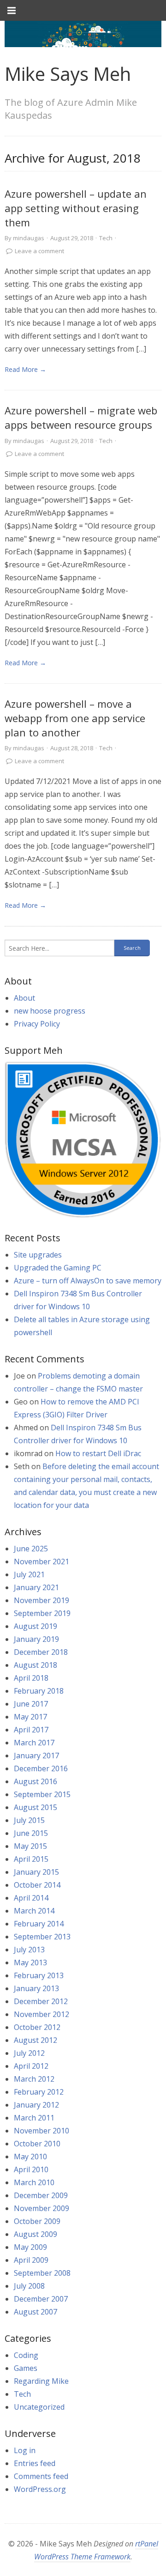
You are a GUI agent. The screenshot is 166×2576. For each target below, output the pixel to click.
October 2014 (37, 1885)
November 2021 (41, 1561)
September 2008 (42, 2273)
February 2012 (39, 2092)
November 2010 (41, 2131)
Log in (25, 2450)
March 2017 (34, 1743)
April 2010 (31, 2169)
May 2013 (30, 1962)
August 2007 (36, 2312)
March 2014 (34, 1911)
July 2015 (29, 1820)
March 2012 (34, 2079)
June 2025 (31, 1549)
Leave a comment (39, 251)
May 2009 (30, 2247)
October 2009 (37, 2221)
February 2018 (39, 1691)
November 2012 (41, 2014)
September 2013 (42, 1937)
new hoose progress (50, 1011)
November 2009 (41, 2208)
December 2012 (41, 2001)
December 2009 (41, 2195)
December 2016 (41, 1768)
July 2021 (29, 1574)
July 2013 (29, 1950)
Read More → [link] (25, 369)
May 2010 (30, 2157)
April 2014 (31, 1898)
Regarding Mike (41, 2381)
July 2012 (29, 2053)
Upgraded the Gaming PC (58, 1268)
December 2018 (41, 1652)
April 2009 (31, 2260)
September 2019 (42, 1613)
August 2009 (36, 2234)
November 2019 (41, 1600)
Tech (106, 238)
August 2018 (36, 1665)
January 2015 (36, 1872)
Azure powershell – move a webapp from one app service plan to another (75, 718)
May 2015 (30, 1846)
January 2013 (36, 1988)
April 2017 (31, 1730)
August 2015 (36, 1807)
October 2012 (37, 2027)
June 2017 (31, 1704)
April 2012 (31, 2066)
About (24, 998)
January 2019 (36, 1639)
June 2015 (31, 1833)
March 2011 (34, 2118)
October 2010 (37, 2144)
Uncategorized (39, 2407)
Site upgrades (38, 1255)
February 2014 (39, 1924)
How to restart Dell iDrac (98, 1453)
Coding (26, 2355)
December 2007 (41, 2299)
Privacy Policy (37, 1024)
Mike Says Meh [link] (68, 74)
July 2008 (29, 2286)
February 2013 (39, 1975)
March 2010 (34, 2182)
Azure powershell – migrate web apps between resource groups (81, 417)
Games (26, 2368)
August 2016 (36, 1781)
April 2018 (31, 1678)
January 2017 (36, 1756)
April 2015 (31, 1859)
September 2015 (42, 1794)
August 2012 (36, 2040)
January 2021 (36, 1587)
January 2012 (36, 2105)
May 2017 (30, 1717)
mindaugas (29, 238)
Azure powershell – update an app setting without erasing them (76, 208)
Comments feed (41, 2476)
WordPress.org (40, 2489)
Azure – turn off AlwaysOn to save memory (88, 1281)
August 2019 (36, 1626)
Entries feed (35, 2463)
